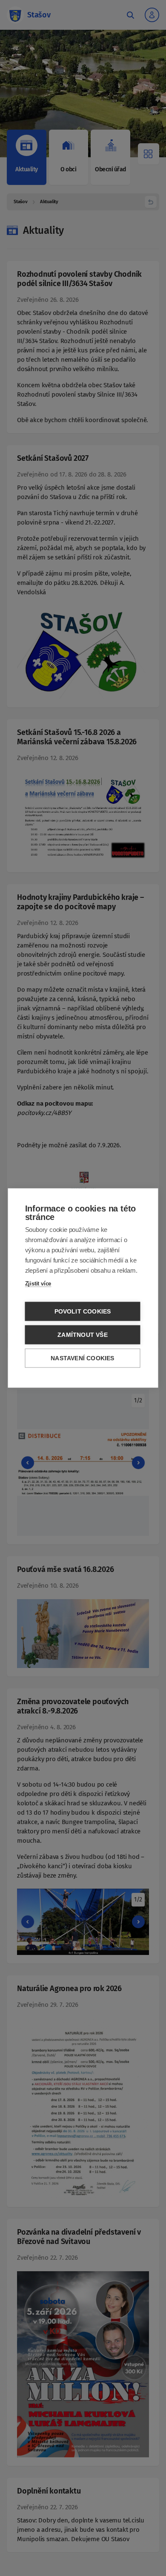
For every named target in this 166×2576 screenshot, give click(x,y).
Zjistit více (38, 1284)
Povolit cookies (83, 1312)
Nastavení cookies (82, 1358)
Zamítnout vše (83, 1335)
